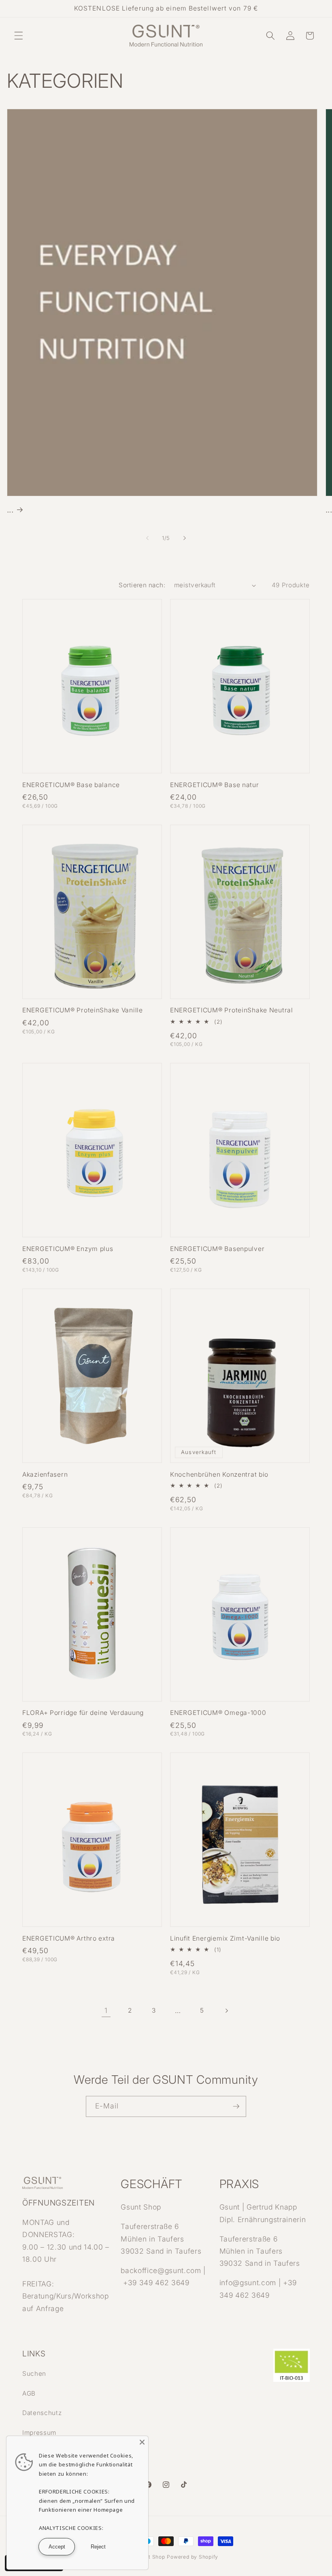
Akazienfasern (45, 1474)
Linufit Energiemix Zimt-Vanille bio (225, 1938)
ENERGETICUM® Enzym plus (68, 1249)
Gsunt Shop (150, 2557)
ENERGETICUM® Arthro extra (69, 1938)
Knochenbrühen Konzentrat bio (219, 1474)
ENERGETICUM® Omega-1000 (218, 1713)
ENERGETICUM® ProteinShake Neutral (232, 1010)
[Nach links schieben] (147, 538)
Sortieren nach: (142, 585)
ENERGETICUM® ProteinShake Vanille (83, 1010)
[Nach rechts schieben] (185, 538)
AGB (29, 2393)
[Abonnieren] (236, 2106)
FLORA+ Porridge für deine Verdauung (83, 1713)
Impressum (39, 2433)
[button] (19, 36)
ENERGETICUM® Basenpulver (217, 1249)
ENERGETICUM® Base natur (215, 785)
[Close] (142, 2442)
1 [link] (106, 2010)
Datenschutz (42, 2413)
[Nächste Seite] (226, 2011)
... (10, 509)
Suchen (34, 2374)
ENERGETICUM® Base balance (71, 785)
